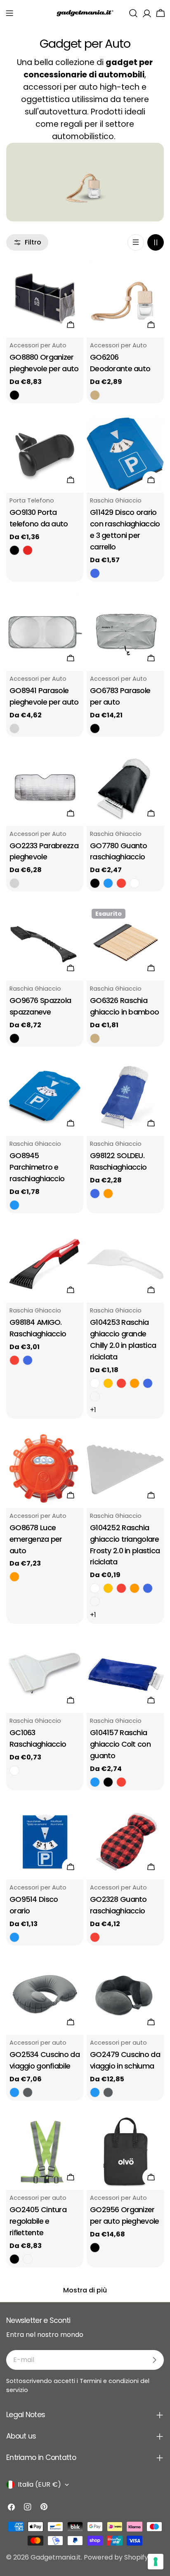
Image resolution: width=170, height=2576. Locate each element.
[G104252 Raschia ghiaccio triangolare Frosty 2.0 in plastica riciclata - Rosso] (121, 1588)
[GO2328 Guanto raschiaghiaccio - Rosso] (95, 1937)
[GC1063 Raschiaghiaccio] (45, 1674)
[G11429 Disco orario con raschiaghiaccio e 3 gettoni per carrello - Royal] (95, 573)
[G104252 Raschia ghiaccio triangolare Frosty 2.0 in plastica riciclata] (125, 1470)
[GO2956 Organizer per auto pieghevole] (125, 2151)
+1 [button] (93, 1410)
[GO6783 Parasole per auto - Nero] (95, 728)
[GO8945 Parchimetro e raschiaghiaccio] (45, 1097)
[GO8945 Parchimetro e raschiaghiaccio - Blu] (14, 1205)
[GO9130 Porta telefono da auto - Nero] (14, 550)
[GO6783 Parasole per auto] (125, 632)
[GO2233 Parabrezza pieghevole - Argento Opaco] (14, 883)
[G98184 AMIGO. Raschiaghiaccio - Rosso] (14, 1360)
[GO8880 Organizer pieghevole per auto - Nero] (14, 395)
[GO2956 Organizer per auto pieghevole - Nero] (95, 2248)
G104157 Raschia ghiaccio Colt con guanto (120, 1744)
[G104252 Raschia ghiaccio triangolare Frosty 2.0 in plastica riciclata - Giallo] (108, 1588)
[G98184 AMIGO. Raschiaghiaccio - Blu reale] (28, 1360)
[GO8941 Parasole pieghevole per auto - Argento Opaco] (14, 728)
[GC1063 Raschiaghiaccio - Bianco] (14, 1771)
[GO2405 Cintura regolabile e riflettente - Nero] (14, 2259)
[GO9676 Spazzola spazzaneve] (45, 942)
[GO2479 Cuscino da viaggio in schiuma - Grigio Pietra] (108, 2092)
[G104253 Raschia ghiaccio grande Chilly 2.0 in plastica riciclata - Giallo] (108, 1383)
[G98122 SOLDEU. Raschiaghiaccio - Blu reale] (95, 1194)
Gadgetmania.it (56, 2557)
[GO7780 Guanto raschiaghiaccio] (125, 788)
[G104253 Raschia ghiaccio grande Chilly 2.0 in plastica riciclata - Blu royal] (148, 1383)
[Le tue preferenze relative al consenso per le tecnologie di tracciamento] (156, 2562)
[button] (9, 13)
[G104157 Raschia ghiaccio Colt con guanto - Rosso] (121, 1782)
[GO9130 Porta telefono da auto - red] (28, 550)
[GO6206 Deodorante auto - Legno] (95, 395)
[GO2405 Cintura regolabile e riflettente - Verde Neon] (28, 2259)
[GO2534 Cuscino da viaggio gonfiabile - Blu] (14, 2092)
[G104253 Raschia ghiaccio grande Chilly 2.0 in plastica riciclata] (125, 1264)
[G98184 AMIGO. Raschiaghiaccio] (45, 1264)
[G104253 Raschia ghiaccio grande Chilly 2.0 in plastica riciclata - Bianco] (95, 1383)
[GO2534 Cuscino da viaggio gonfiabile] (45, 1996)
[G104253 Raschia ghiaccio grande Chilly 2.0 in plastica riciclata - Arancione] (135, 1383)
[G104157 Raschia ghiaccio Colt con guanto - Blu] (95, 1782)
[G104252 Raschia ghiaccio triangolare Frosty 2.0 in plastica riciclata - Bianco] (95, 1588)
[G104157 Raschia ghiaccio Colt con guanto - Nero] (108, 1782)
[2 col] (156, 242)
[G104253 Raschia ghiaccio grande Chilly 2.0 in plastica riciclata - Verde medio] (95, 1396)
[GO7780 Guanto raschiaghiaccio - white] (135, 883)
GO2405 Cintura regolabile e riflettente (38, 2221)
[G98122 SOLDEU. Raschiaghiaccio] (125, 1097)
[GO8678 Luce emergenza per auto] (45, 1470)
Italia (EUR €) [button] (39, 2484)
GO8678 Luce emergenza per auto (36, 1539)
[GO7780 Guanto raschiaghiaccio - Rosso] (121, 883)
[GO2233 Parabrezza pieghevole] (45, 788)
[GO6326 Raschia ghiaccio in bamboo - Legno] (95, 1038)
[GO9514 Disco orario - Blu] (14, 1937)
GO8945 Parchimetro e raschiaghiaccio (37, 1167)
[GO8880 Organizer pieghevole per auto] (45, 299)
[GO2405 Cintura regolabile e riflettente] (45, 2151)
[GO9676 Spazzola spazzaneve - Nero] (14, 1038)
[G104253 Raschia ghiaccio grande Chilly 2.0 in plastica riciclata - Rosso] (121, 1383)
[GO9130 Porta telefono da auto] (45, 454)
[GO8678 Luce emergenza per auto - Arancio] (14, 1577)
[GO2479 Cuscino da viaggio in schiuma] (125, 1996)
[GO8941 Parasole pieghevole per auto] (45, 632)
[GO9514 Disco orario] (45, 1841)
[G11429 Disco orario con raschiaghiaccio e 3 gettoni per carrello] (125, 454)
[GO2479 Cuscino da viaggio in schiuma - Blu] (95, 2092)
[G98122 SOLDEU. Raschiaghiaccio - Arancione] (108, 1194)
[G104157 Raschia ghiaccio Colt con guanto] (125, 1674)
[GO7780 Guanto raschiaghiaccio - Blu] (108, 883)
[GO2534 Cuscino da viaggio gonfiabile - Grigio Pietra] (28, 2092)
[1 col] (136, 242)
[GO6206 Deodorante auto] (125, 299)
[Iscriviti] (154, 2360)
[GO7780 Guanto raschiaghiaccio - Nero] (95, 883)
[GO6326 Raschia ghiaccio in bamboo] (125, 942)
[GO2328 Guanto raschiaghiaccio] (125, 1841)
